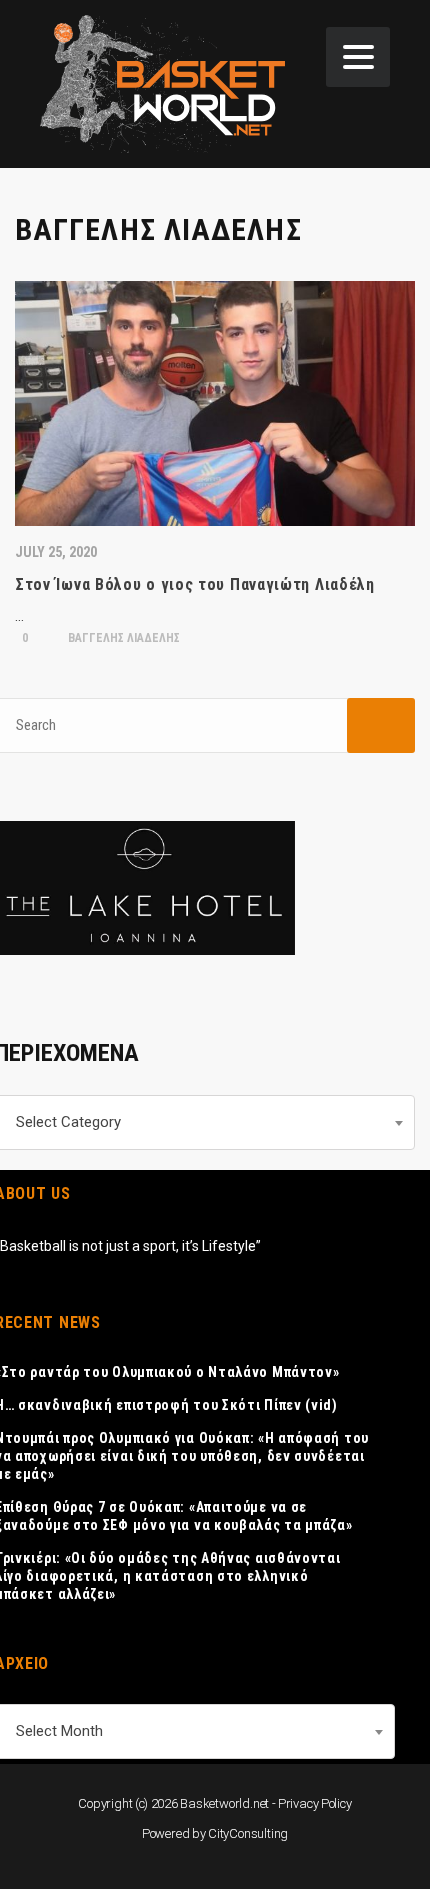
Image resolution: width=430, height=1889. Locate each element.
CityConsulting (248, 1833)
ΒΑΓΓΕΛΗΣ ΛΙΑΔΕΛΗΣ (122, 638)
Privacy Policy (315, 1803)
